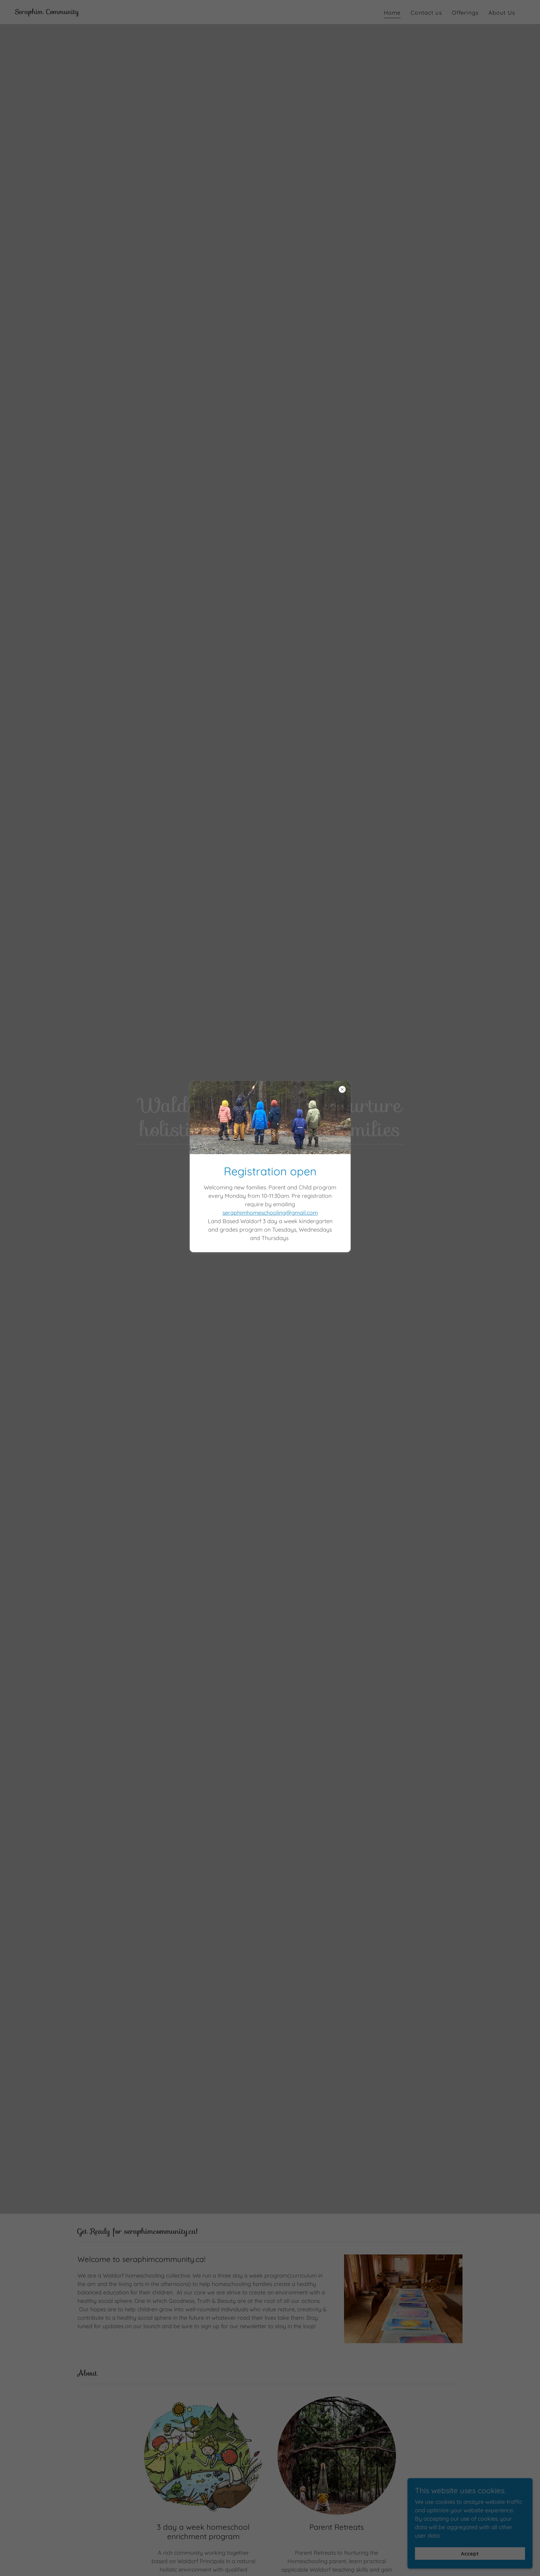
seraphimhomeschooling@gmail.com (270, 1213)
